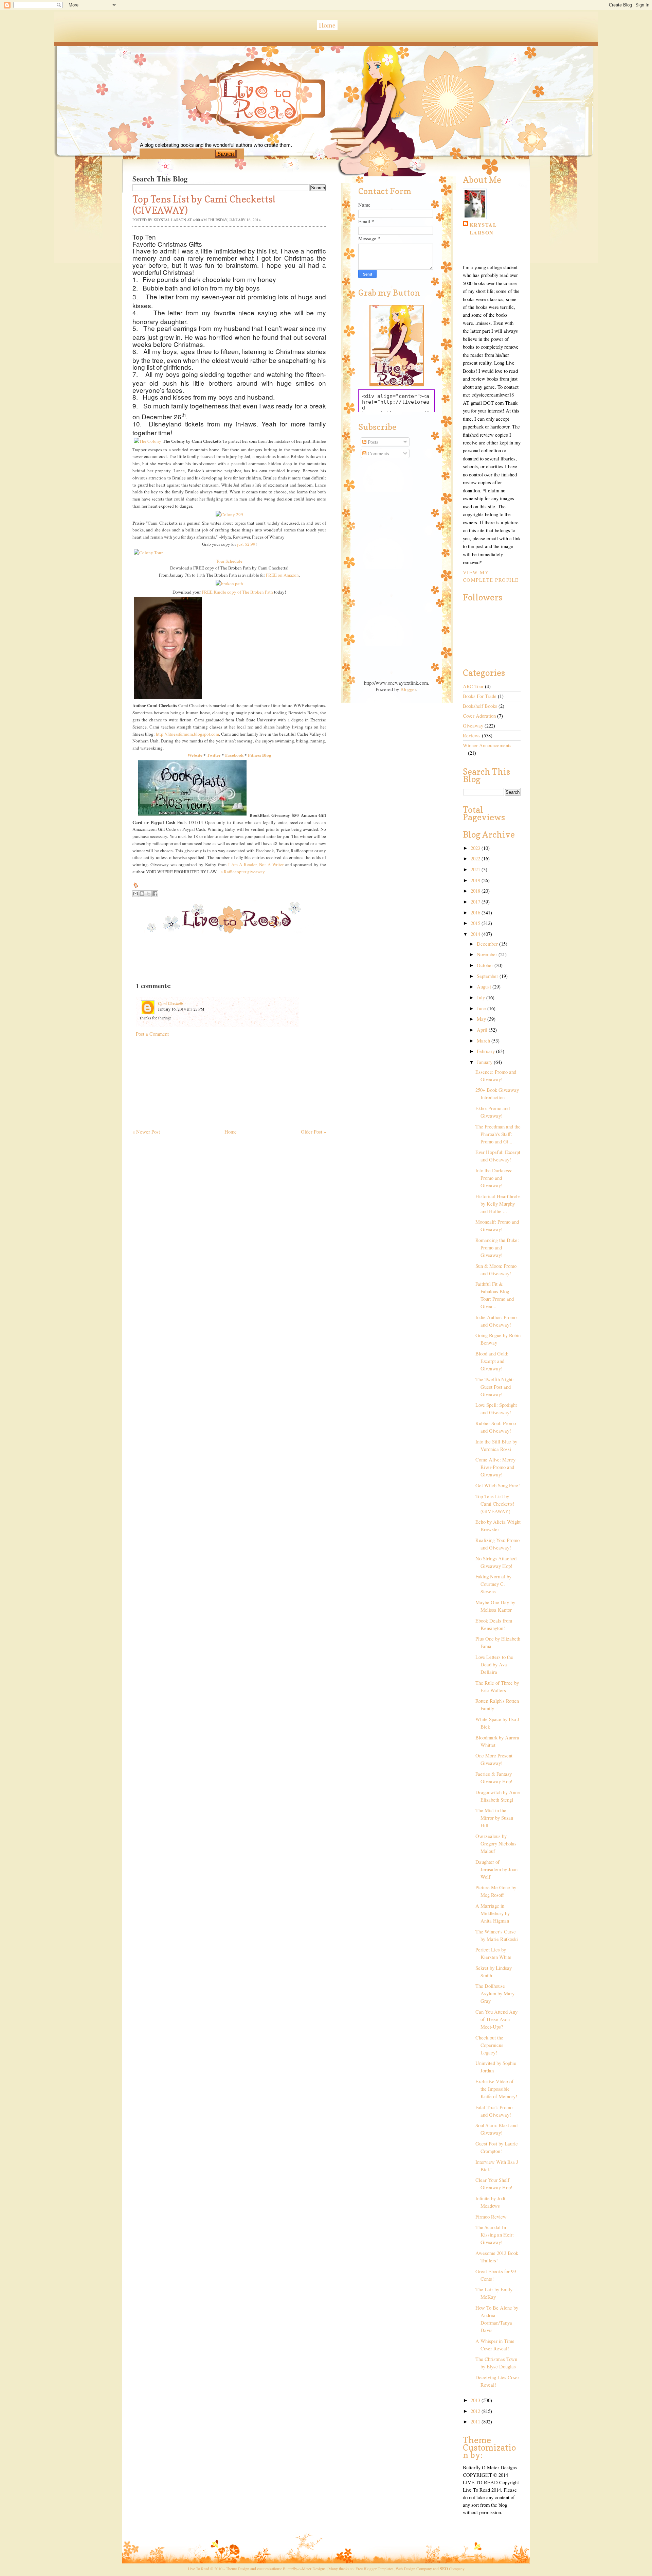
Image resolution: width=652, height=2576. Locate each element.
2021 (476, 869)
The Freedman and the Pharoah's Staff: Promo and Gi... (498, 1134)
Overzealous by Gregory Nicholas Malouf (496, 1844)
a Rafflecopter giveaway (243, 872)
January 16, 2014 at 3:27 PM (181, 1009)
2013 (476, 2400)
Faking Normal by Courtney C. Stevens (493, 1584)
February (486, 1051)
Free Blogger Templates (375, 2569)
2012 (476, 2411)
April (483, 1030)
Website (195, 755)
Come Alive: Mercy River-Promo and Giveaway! (495, 1467)
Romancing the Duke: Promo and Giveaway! (497, 1248)
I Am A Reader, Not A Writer (256, 864)
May (482, 1019)
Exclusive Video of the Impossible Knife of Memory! (496, 2089)
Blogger (408, 689)
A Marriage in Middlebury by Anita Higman (493, 1913)
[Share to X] (148, 894)
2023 (476, 848)
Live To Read (236, 129)
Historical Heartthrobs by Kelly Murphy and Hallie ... (498, 1204)
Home (327, 25)
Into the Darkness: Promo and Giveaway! (494, 1178)
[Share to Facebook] (155, 894)
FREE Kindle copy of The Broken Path (237, 592)
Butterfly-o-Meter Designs (304, 2569)
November (488, 954)
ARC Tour (473, 686)
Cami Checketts (171, 1003)
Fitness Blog (260, 755)
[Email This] (135, 894)
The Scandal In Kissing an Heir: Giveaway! (495, 2235)
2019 (476, 880)
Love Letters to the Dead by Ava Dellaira (494, 1664)
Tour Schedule (229, 561)
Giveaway (473, 726)
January (485, 1062)
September (488, 976)
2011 (476, 2422)
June (482, 1008)
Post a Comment (152, 1034)
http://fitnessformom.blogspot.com (187, 734)
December (488, 944)
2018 (476, 891)
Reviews (472, 735)
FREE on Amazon (282, 575)
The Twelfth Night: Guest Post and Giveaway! (495, 1387)
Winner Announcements (487, 745)
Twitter (214, 755)
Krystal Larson (483, 229)
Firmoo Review (491, 2217)
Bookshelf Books (480, 706)
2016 (476, 913)
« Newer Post (146, 1132)
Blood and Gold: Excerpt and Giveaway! (492, 1361)
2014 (476, 934)
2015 (476, 923)
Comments (378, 453)
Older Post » (313, 1132)
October (486, 965)
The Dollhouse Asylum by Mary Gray (495, 1993)
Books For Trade (480, 696)
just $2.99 (246, 544)
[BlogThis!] (142, 894)
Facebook (234, 755)
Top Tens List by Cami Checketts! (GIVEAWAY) (495, 1504)
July (482, 997)
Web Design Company (414, 2569)
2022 (476, 858)
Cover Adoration (479, 716)
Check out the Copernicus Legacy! (489, 2045)
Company (452, 2569)
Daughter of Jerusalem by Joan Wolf (496, 1869)
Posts (372, 442)
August (485, 987)
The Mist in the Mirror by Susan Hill (494, 1818)
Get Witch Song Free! (498, 1485)
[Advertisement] (183, 1080)
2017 (476, 902)
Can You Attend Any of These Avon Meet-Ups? (496, 2019)
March (484, 1041)
